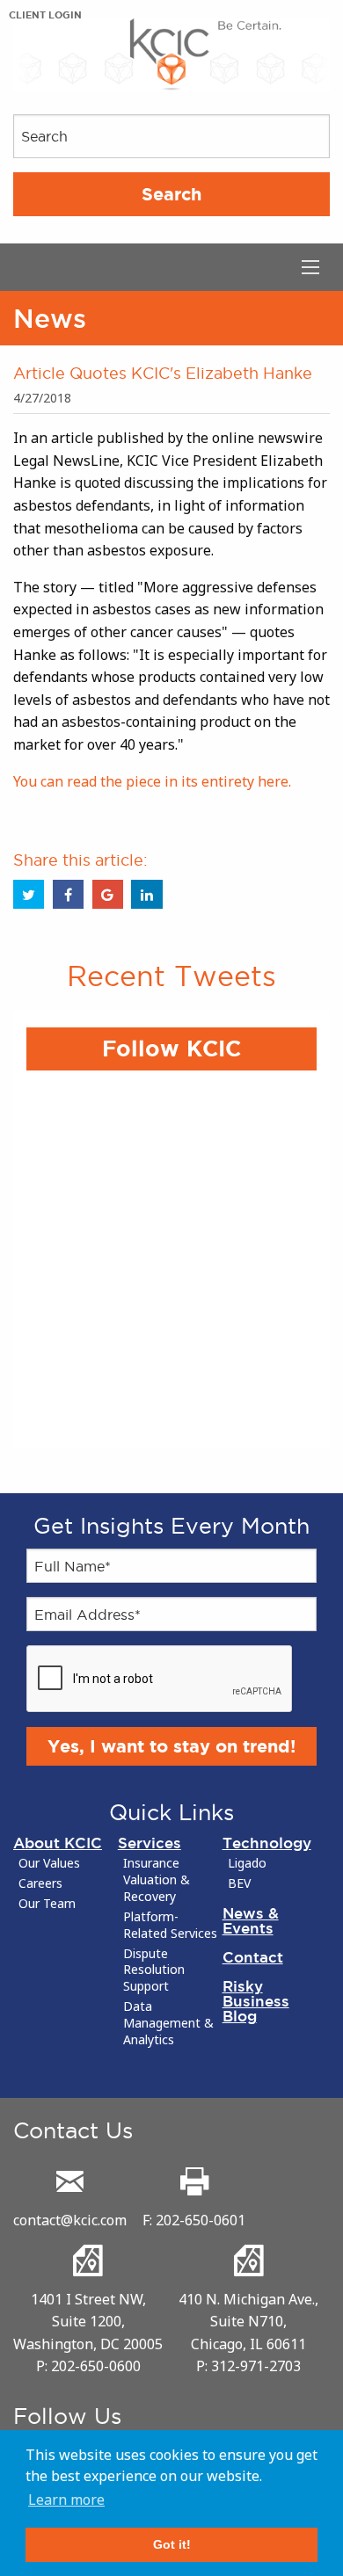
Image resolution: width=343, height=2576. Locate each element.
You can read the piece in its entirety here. (152, 781)
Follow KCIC (171, 1049)
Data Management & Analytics (168, 2023)
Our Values (49, 1863)
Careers (40, 1883)
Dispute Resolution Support (154, 1970)
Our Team (47, 1904)
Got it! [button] (172, 2544)
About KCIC (58, 1843)
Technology (267, 1843)
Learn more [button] (66, 2500)
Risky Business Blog (256, 2001)
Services (150, 1843)
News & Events (251, 1920)
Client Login (45, 15)
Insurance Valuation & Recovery (157, 1880)
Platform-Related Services (170, 1925)
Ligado (247, 1863)
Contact (253, 1957)
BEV (239, 1883)
